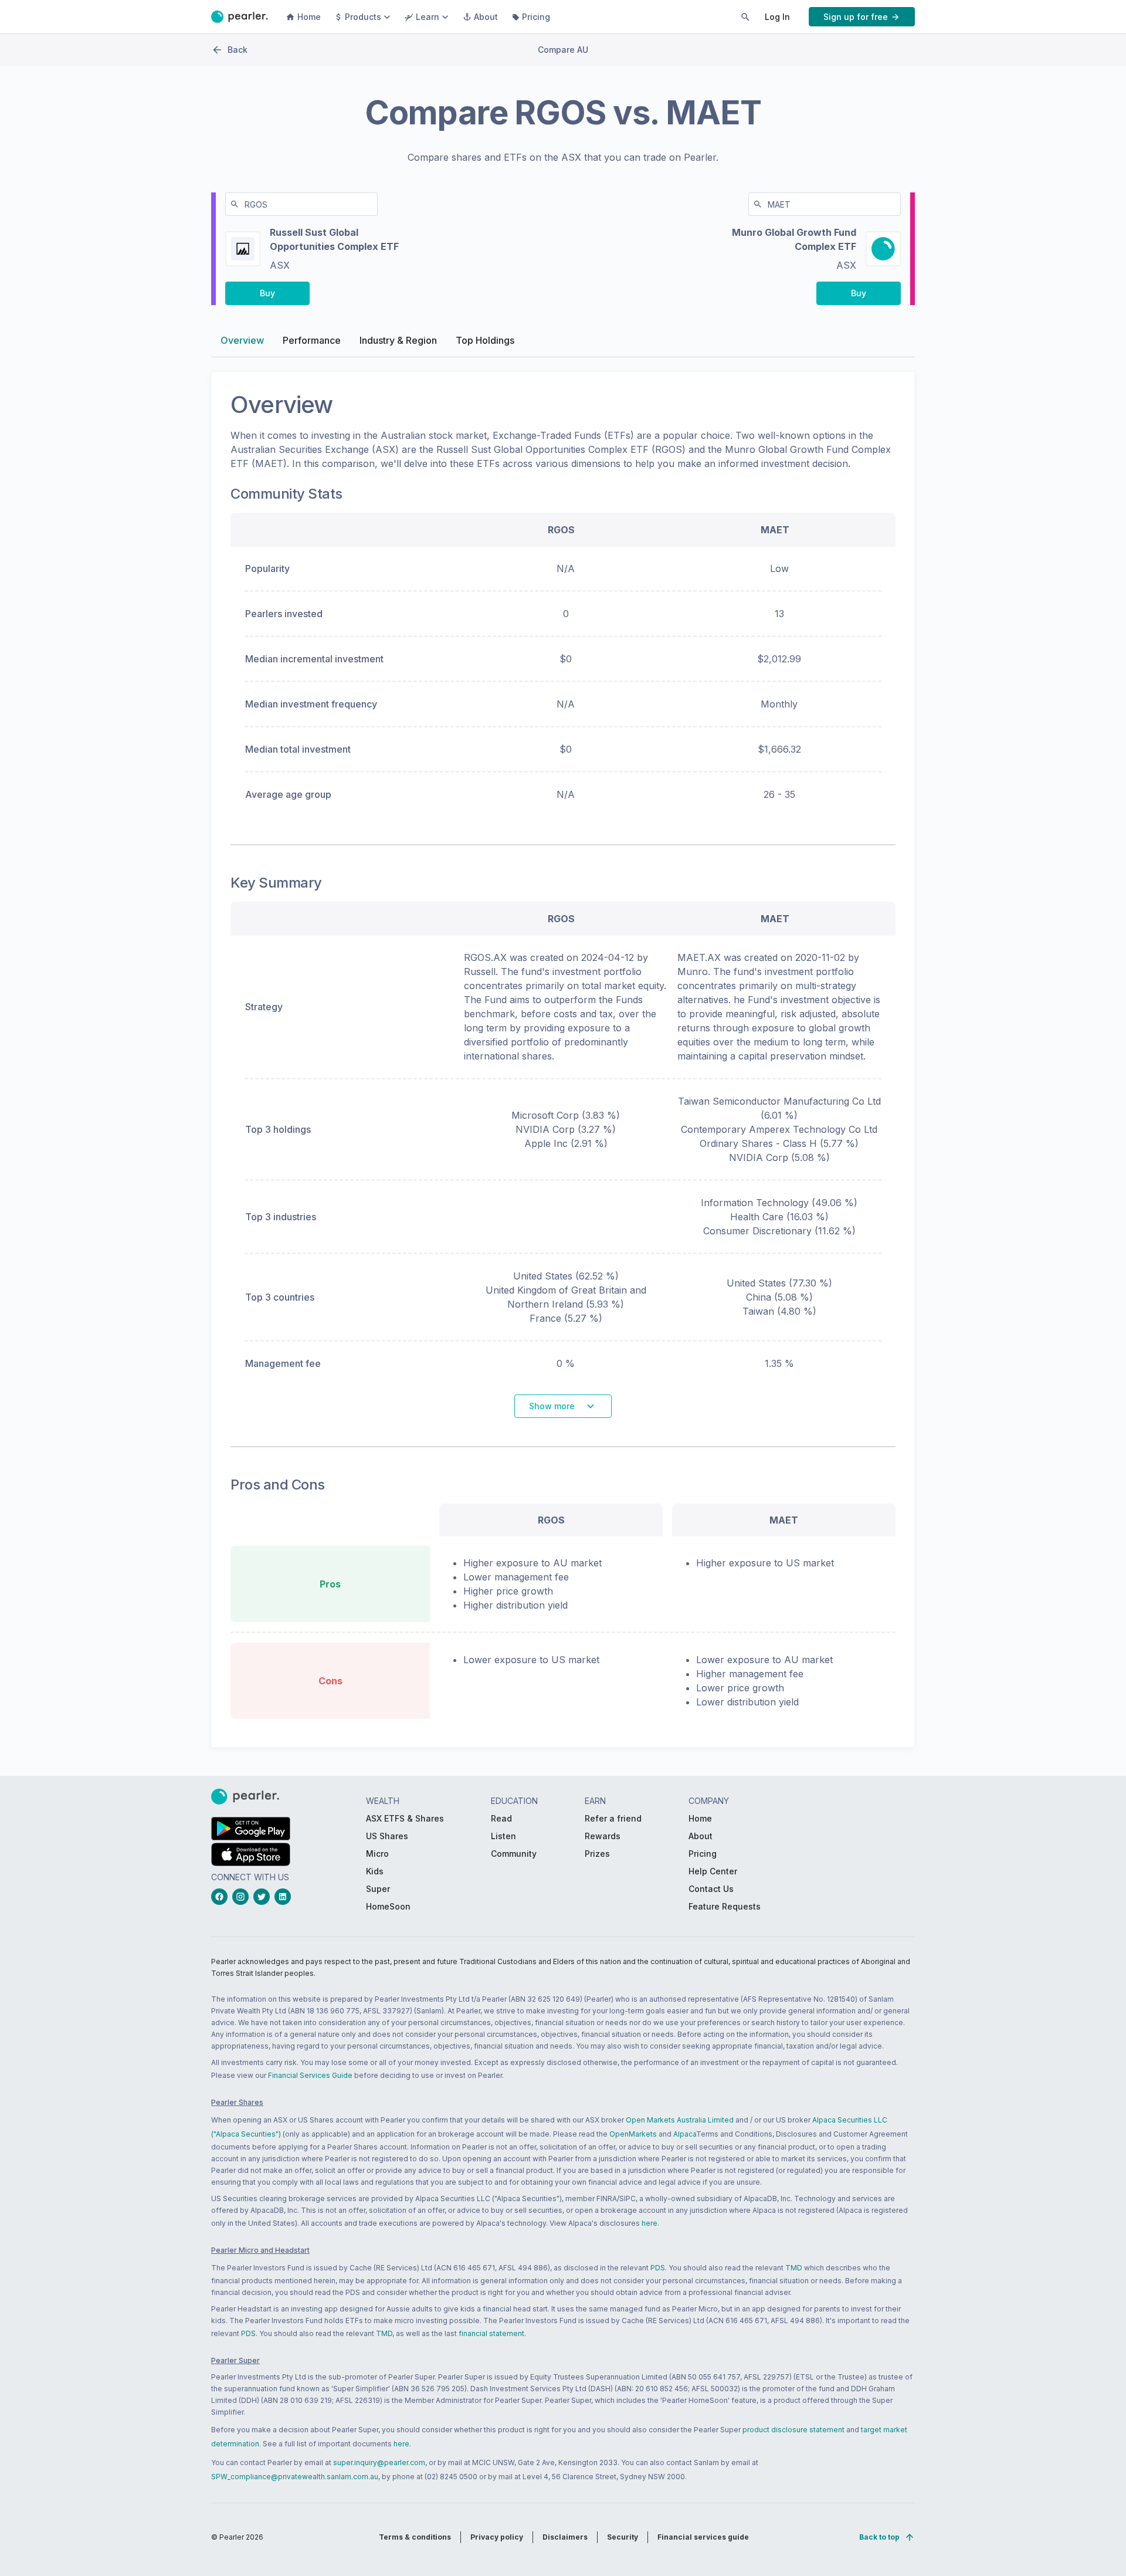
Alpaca (685, 2134)
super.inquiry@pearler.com (379, 2462)
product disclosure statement (793, 2430)
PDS (658, 2268)
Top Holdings (485, 340)
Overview (242, 340)
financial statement (491, 2333)
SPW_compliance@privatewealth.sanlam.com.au (295, 2477)
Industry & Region (398, 340)
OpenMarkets (633, 2134)
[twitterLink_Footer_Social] (264, 1897)
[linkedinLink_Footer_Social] (285, 1897)
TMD (794, 2268)
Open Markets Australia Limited (680, 2120)
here (650, 2223)
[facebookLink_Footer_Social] (222, 1897)
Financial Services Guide (310, 2075)
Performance (312, 340)
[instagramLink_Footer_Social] (243, 1897)
